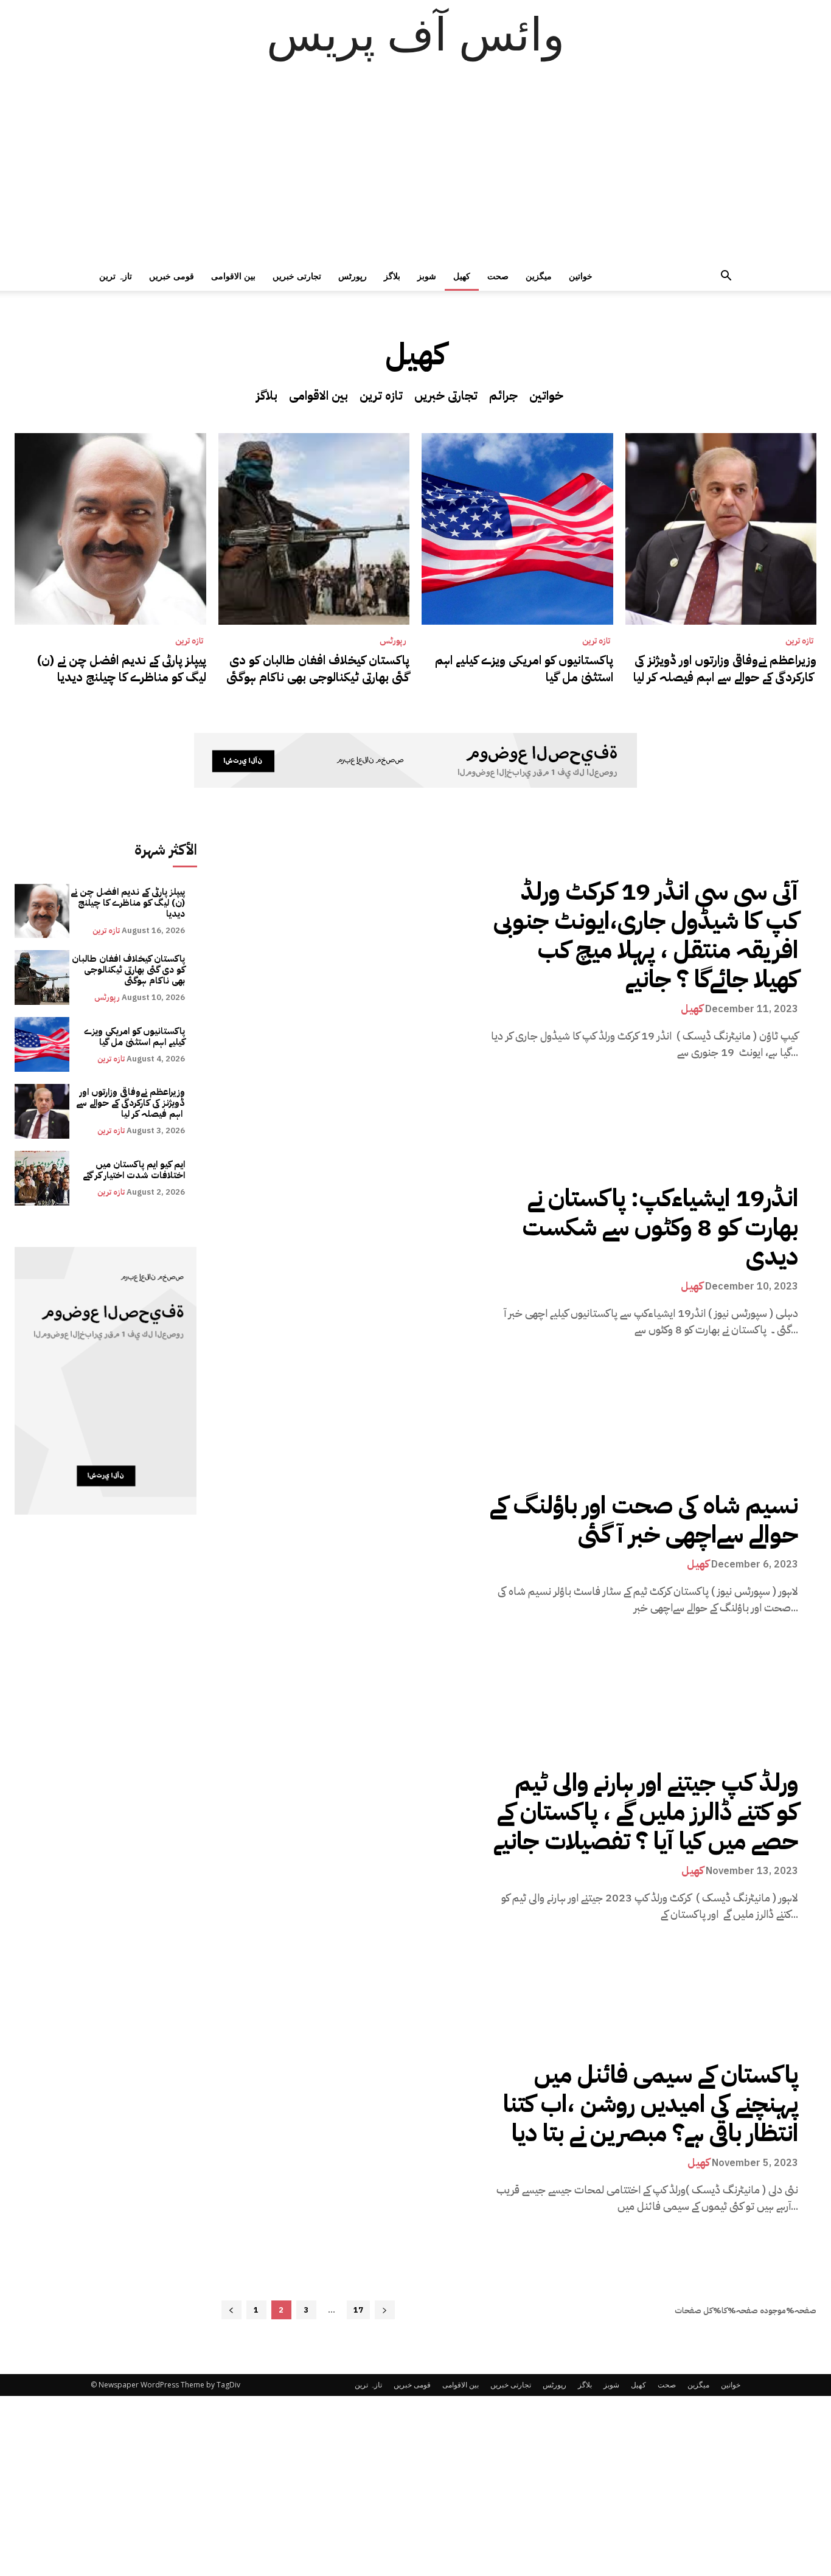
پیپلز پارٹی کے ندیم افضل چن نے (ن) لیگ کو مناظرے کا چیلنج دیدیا (122, 668)
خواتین (581, 276)
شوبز (427, 276)
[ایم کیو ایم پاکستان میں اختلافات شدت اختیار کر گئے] (42, 1178)
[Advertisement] (415, 170)
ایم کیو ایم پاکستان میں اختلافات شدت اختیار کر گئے (134, 1170)
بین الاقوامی (233, 276)
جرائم (503, 395)
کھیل (462, 276)
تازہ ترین (116, 276)
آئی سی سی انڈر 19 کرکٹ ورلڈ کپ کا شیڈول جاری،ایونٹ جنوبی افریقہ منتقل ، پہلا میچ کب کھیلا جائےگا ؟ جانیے (646, 936)
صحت (498, 276)
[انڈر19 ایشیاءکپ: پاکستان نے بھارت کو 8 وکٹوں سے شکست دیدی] (355, 1261)
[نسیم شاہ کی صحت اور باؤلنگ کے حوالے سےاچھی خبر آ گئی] (355, 1553)
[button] (726, 277)
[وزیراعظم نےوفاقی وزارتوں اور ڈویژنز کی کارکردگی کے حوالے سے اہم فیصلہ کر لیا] (721, 529)
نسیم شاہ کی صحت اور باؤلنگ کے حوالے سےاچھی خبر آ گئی (644, 1520)
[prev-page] (231, 2310)
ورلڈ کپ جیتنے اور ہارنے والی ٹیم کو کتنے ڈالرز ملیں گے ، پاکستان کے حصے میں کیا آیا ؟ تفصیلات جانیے (646, 1812)
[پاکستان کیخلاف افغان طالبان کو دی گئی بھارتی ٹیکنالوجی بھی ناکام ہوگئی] (314, 529)
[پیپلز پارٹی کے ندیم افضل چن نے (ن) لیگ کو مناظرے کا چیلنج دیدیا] (110, 529)
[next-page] (385, 2310)
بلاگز (392, 276)
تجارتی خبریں (297, 276)
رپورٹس (353, 276)
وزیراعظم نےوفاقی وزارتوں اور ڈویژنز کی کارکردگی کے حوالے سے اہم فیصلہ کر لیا (725, 668)
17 (358, 2310)
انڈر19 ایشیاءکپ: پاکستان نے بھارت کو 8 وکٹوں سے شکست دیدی (660, 1227)
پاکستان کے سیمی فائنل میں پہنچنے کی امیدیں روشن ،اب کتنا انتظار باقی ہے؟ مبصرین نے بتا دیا (651, 2104)
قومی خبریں (172, 276)
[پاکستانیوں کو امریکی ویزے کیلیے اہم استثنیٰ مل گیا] (517, 529)
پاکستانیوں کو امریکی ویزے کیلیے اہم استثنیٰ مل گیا (524, 668)
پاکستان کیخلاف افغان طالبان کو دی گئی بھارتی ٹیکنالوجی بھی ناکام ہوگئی (318, 668)
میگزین (539, 276)
